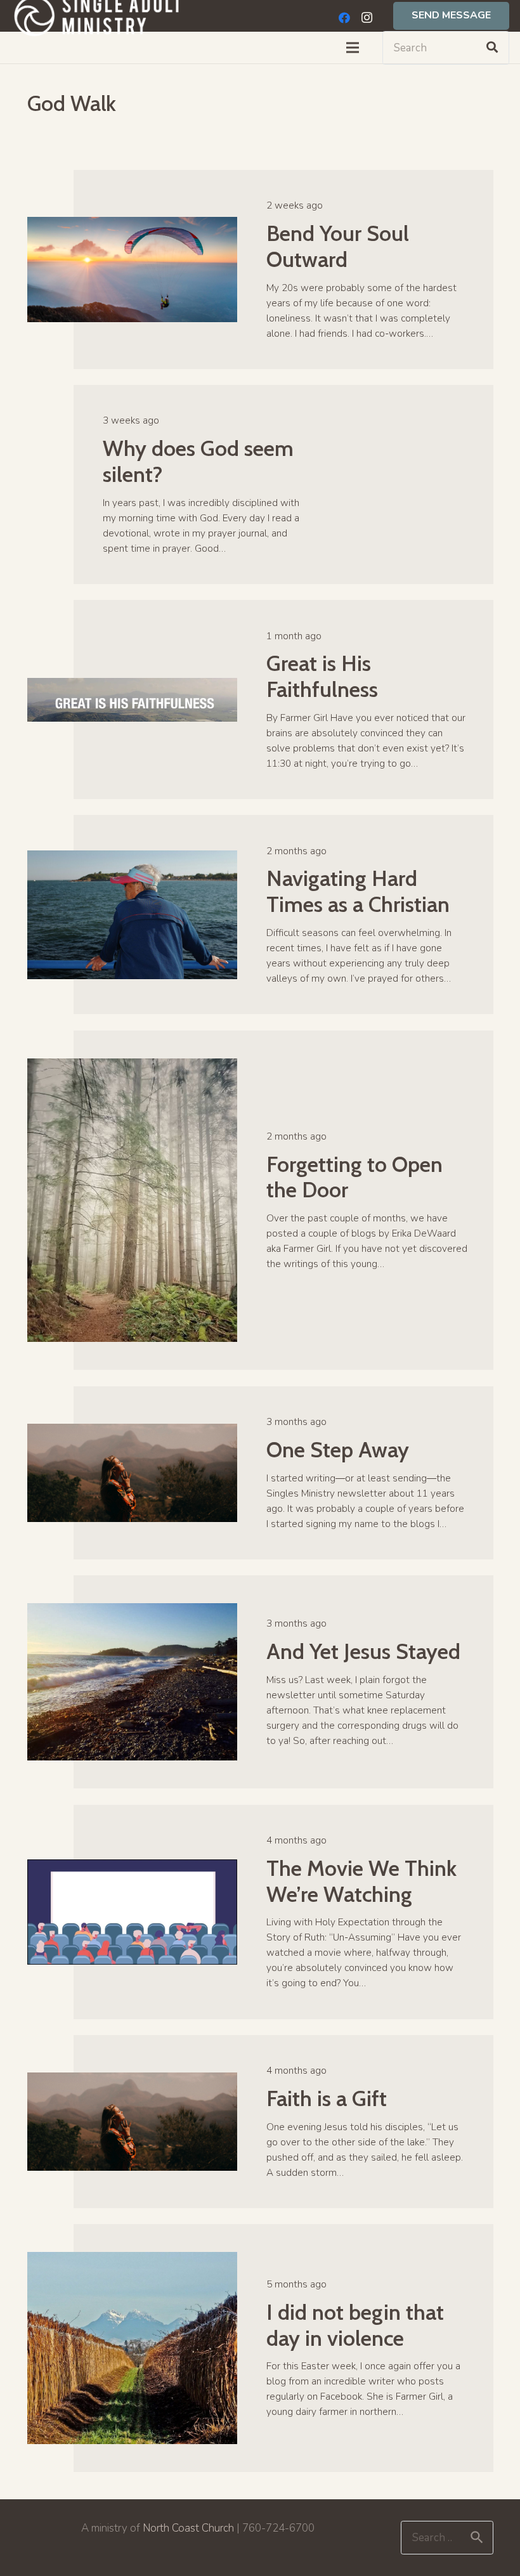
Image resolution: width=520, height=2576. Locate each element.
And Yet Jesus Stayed (363, 1651)
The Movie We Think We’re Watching (361, 1881)
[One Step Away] (132, 1431)
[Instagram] (367, 18)
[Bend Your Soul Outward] (132, 224)
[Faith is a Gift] (132, 2080)
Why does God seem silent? (198, 461)
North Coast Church (188, 2528)
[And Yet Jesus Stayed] (132, 1610)
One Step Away (338, 1450)
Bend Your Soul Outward (338, 246)
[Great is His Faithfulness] (132, 685)
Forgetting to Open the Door (354, 1177)
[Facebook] (344, 18)
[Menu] (352, 48)
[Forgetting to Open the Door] (132, 1066)
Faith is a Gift (327, 2098)
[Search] (492, 48)
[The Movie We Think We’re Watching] (132, 1867)
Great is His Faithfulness (322, 676)
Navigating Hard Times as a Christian (358, 891)
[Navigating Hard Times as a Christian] (132, 858)
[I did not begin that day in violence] (132, 2259)
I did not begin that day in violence (355, 2325)
